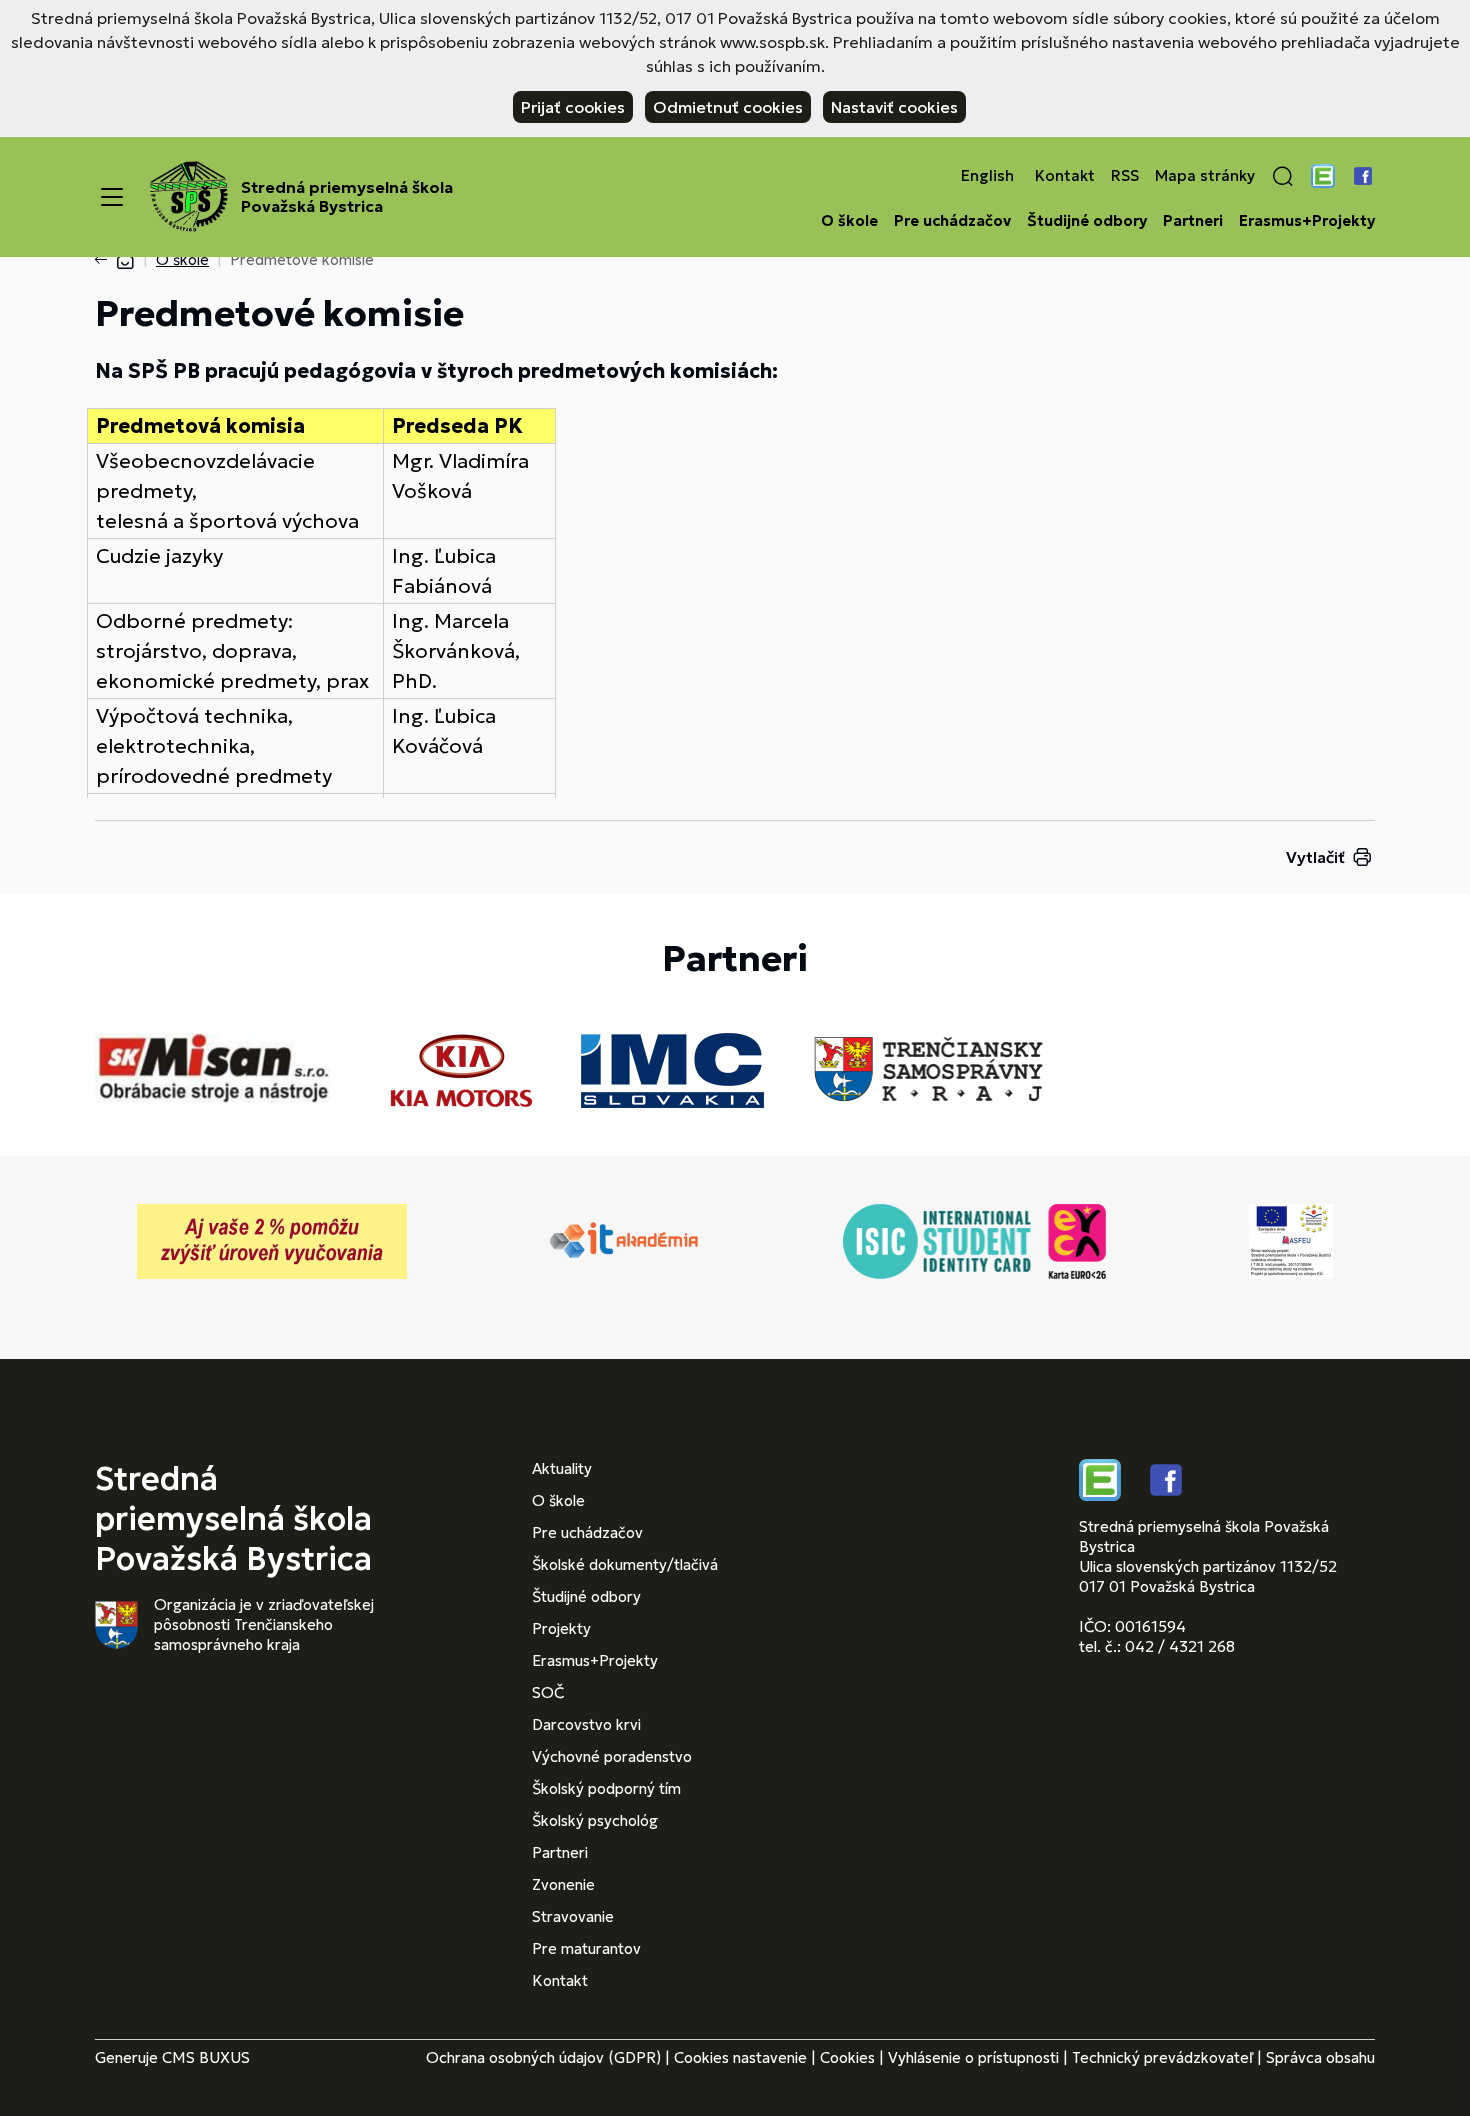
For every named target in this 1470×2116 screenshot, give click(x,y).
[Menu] (112, 197)
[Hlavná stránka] (125, 259)
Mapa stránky (1205, 176)
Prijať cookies (573, 107)
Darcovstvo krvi (586, 1724)
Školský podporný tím (606, 1788)
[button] (1283, 176)
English (987, 176)
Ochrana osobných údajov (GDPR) (543, 2057)
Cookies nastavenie (740, 2057)
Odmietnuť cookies (728, 107)
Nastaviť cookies (894, 107)
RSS (1125, 176)
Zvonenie (563, 1884)
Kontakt (1065, 176)
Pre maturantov (586, 1948)
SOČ (548, 1692)
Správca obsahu (1320, 2057)
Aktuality (562, 1468)
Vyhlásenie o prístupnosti (973, 2057)
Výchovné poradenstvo (612, 1756)
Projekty (561, 1628)
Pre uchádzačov (952, 221)
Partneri (1193, 221)
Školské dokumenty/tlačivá (625, 1564)
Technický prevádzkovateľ (1162, 2057)
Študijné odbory (1087, 221)
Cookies (847, 2057)
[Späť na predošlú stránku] (105, 260)
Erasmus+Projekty (1307, 221)
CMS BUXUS (206, 2057)
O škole (849, 221)
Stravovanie (573, 1916)
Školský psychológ (595, 1820)
